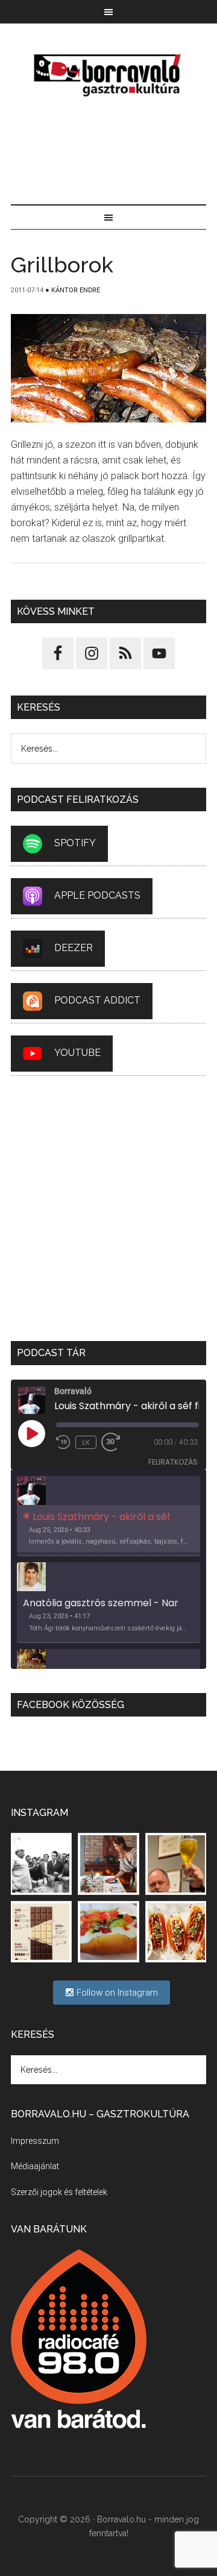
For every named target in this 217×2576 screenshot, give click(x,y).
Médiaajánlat (35, 2166)
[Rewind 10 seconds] (63, 1442)
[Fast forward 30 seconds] (116, 1442)
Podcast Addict (97, 1001)
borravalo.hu (108, 75)
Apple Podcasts (97, 896)
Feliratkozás (173, 1462)
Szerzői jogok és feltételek (59, 2192)
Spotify (75, 843)
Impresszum (35, 2141)
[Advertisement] (108, 153)
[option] (108, 1516)
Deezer (74, 948)
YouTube (77, 1053)
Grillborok (62, 265)
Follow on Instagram (116, 1993)
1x (86, 1442)
